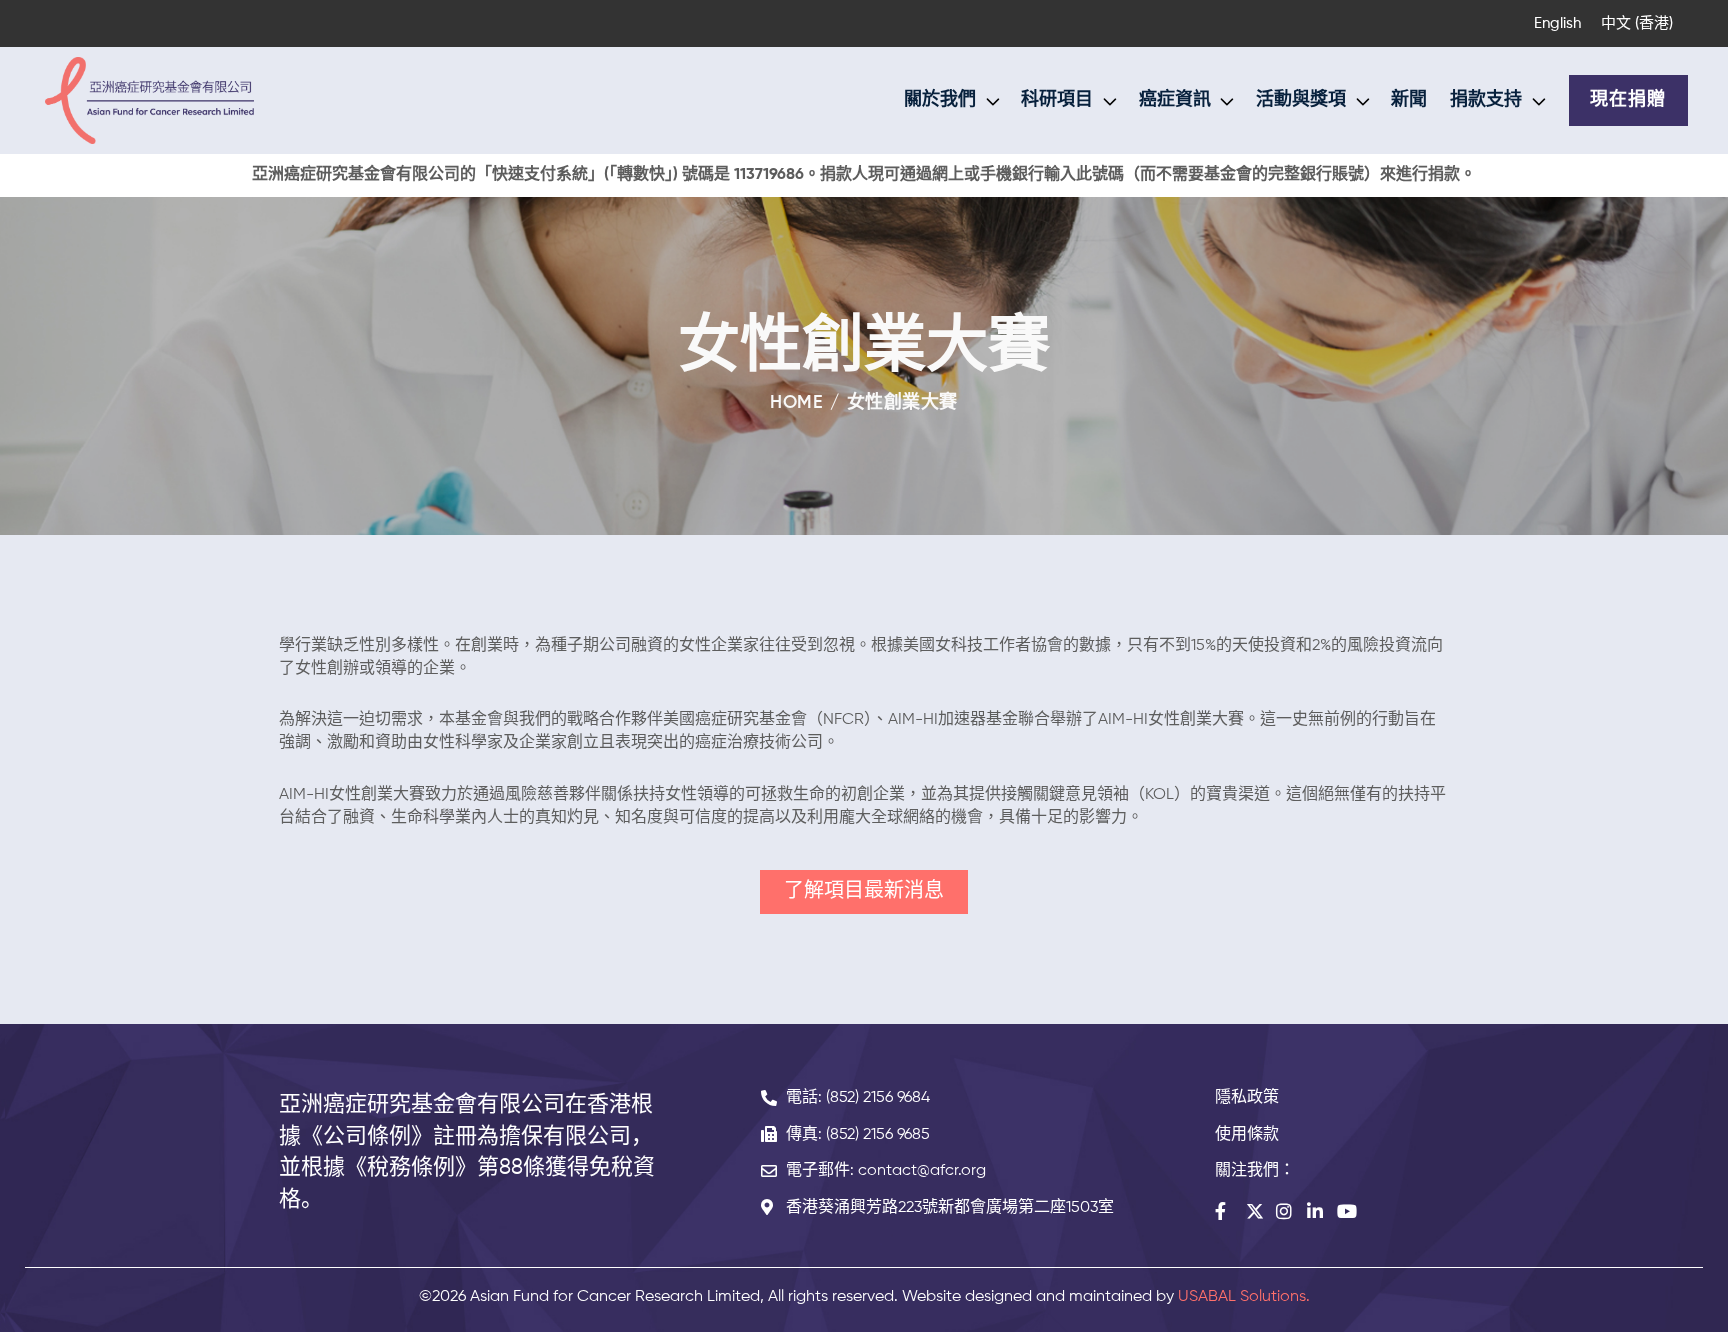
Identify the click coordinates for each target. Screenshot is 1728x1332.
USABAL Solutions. (1244, 1297)
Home (796, 403)
